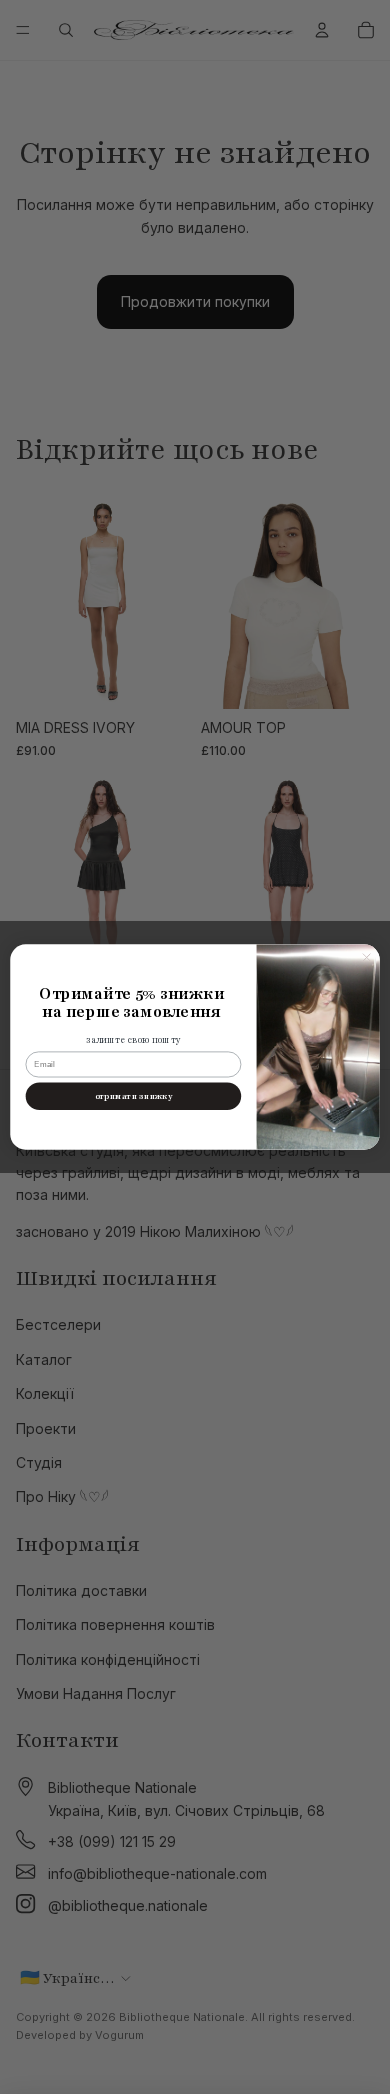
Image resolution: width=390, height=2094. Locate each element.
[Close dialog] (367, 957)
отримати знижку (133, 1096)
